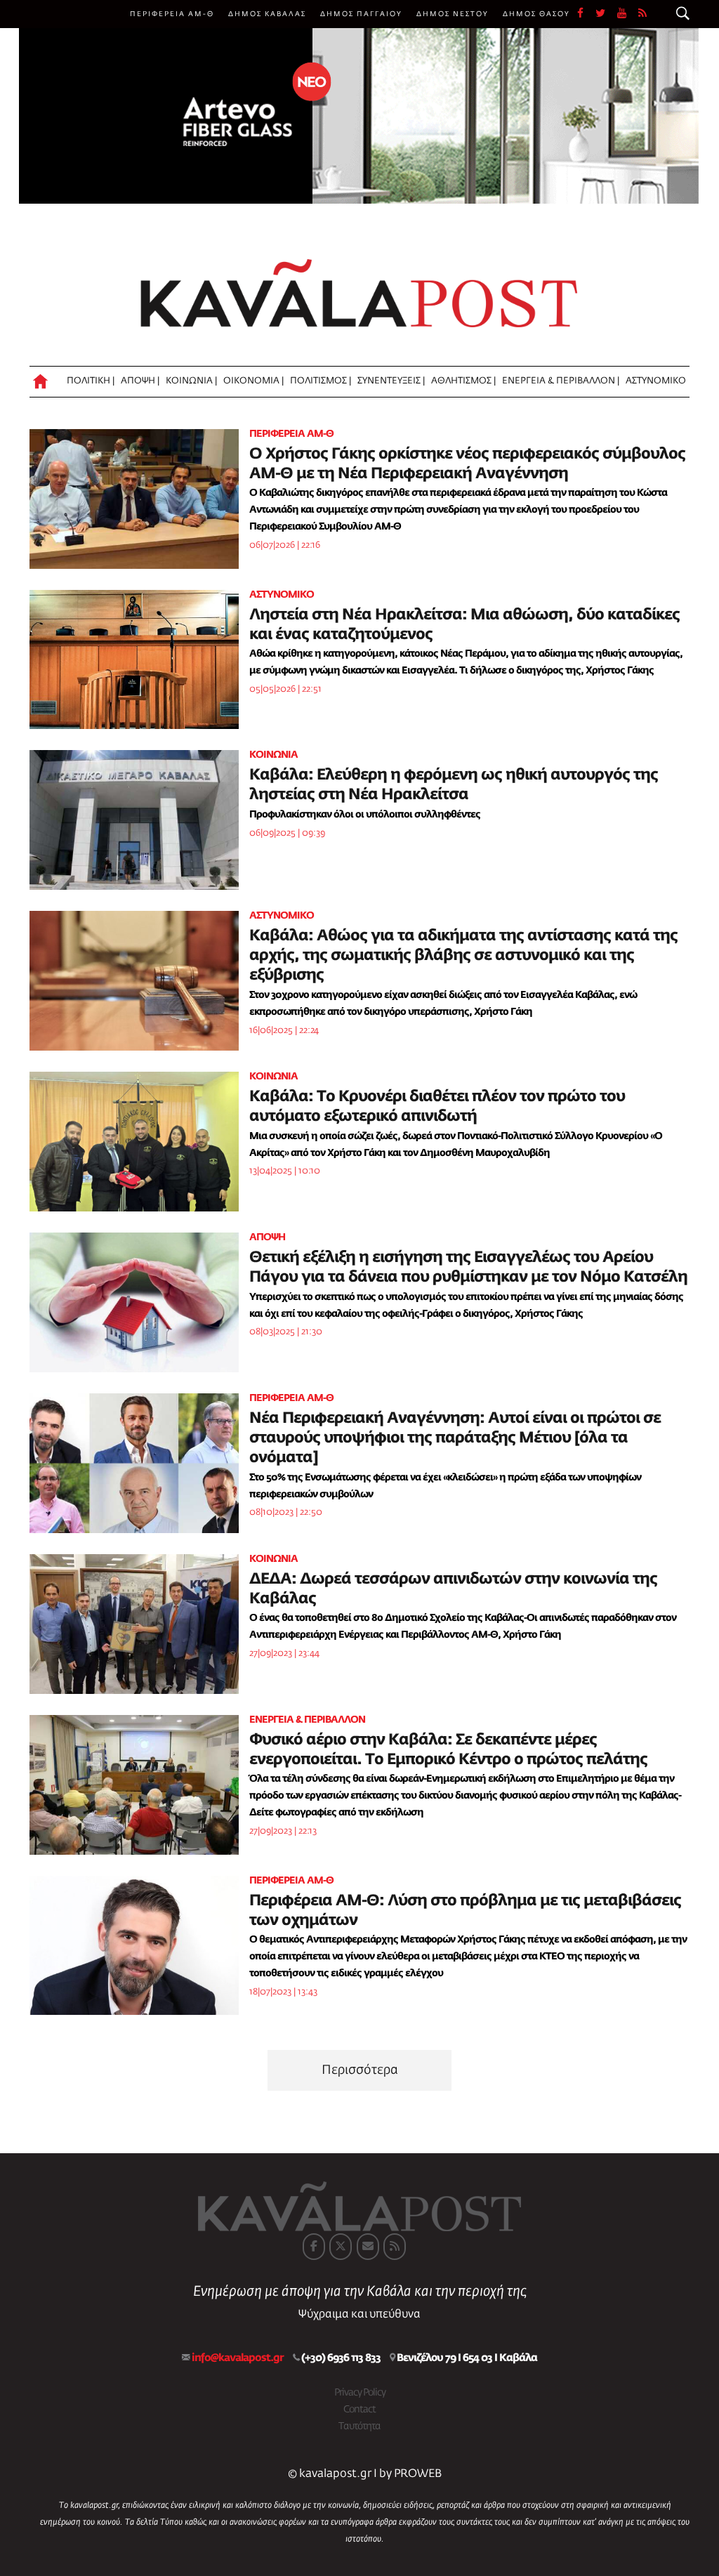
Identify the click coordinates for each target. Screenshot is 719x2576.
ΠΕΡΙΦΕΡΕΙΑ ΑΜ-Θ (172, 14)
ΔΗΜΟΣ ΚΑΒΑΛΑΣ (267, 14)
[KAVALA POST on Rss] (395, 2247)
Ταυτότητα (359, 2426)
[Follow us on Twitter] (606, 14)
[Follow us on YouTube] (628, 14)
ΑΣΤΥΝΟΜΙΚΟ (656, 381)
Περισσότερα (360, 2070)
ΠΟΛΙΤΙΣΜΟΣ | (321, 381)
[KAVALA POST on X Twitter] (341, 2247)
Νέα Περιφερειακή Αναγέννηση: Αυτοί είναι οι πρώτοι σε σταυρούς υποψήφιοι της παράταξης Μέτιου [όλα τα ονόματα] (455, 1438)
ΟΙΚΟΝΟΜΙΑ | (253, 381)
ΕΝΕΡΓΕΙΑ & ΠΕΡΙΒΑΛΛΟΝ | (561, 381)
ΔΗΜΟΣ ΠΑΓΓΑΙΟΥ (361, 14)
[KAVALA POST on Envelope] (368, 2247)
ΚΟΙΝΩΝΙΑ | (191, 381)
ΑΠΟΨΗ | (140, 381)
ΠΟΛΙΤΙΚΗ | (91, 381)
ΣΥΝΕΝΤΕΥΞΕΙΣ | (391, 381)
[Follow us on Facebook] (586, 14)
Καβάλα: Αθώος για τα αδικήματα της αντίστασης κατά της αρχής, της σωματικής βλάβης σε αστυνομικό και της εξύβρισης (463, 956)
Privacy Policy (360, 2393)
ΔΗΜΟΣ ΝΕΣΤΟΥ (453, 14)
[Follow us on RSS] (643, 14)
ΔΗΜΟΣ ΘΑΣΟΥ (536, 14)
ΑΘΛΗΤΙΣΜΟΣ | (463, 381)
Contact (359, 2410)
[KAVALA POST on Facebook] (314, 2247)
